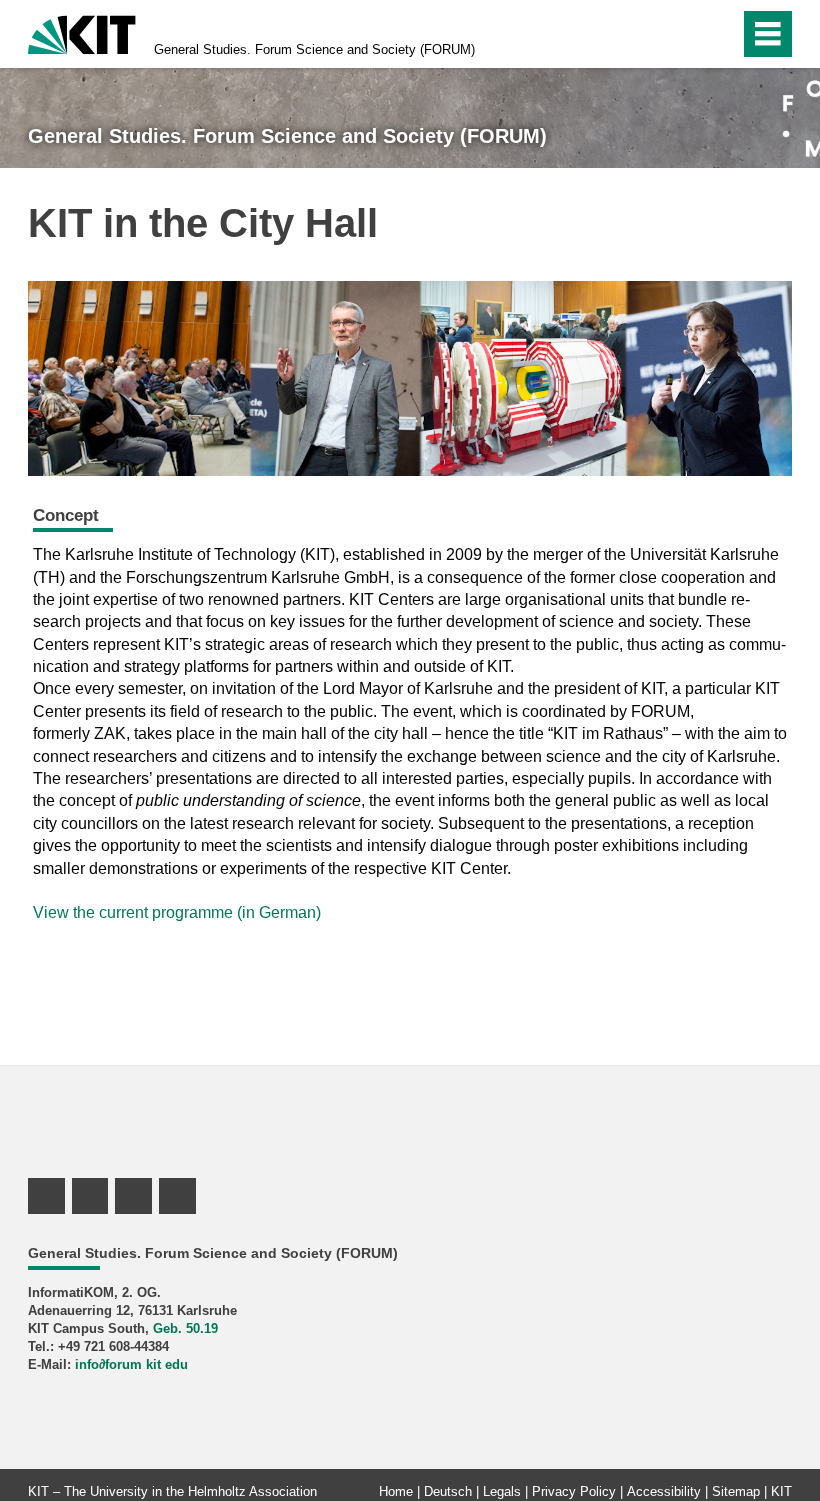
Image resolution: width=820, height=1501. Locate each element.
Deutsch (448, 1491)
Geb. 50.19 (185, 1328)
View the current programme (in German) (177, 912)
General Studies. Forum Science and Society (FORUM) (314, 49)
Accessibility (664, 1491)
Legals (502, 1491)
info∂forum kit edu (131, 1364)
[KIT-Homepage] (82, 32)
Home (396, 1491)
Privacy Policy (574, 1491)
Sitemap (736, 1491)
